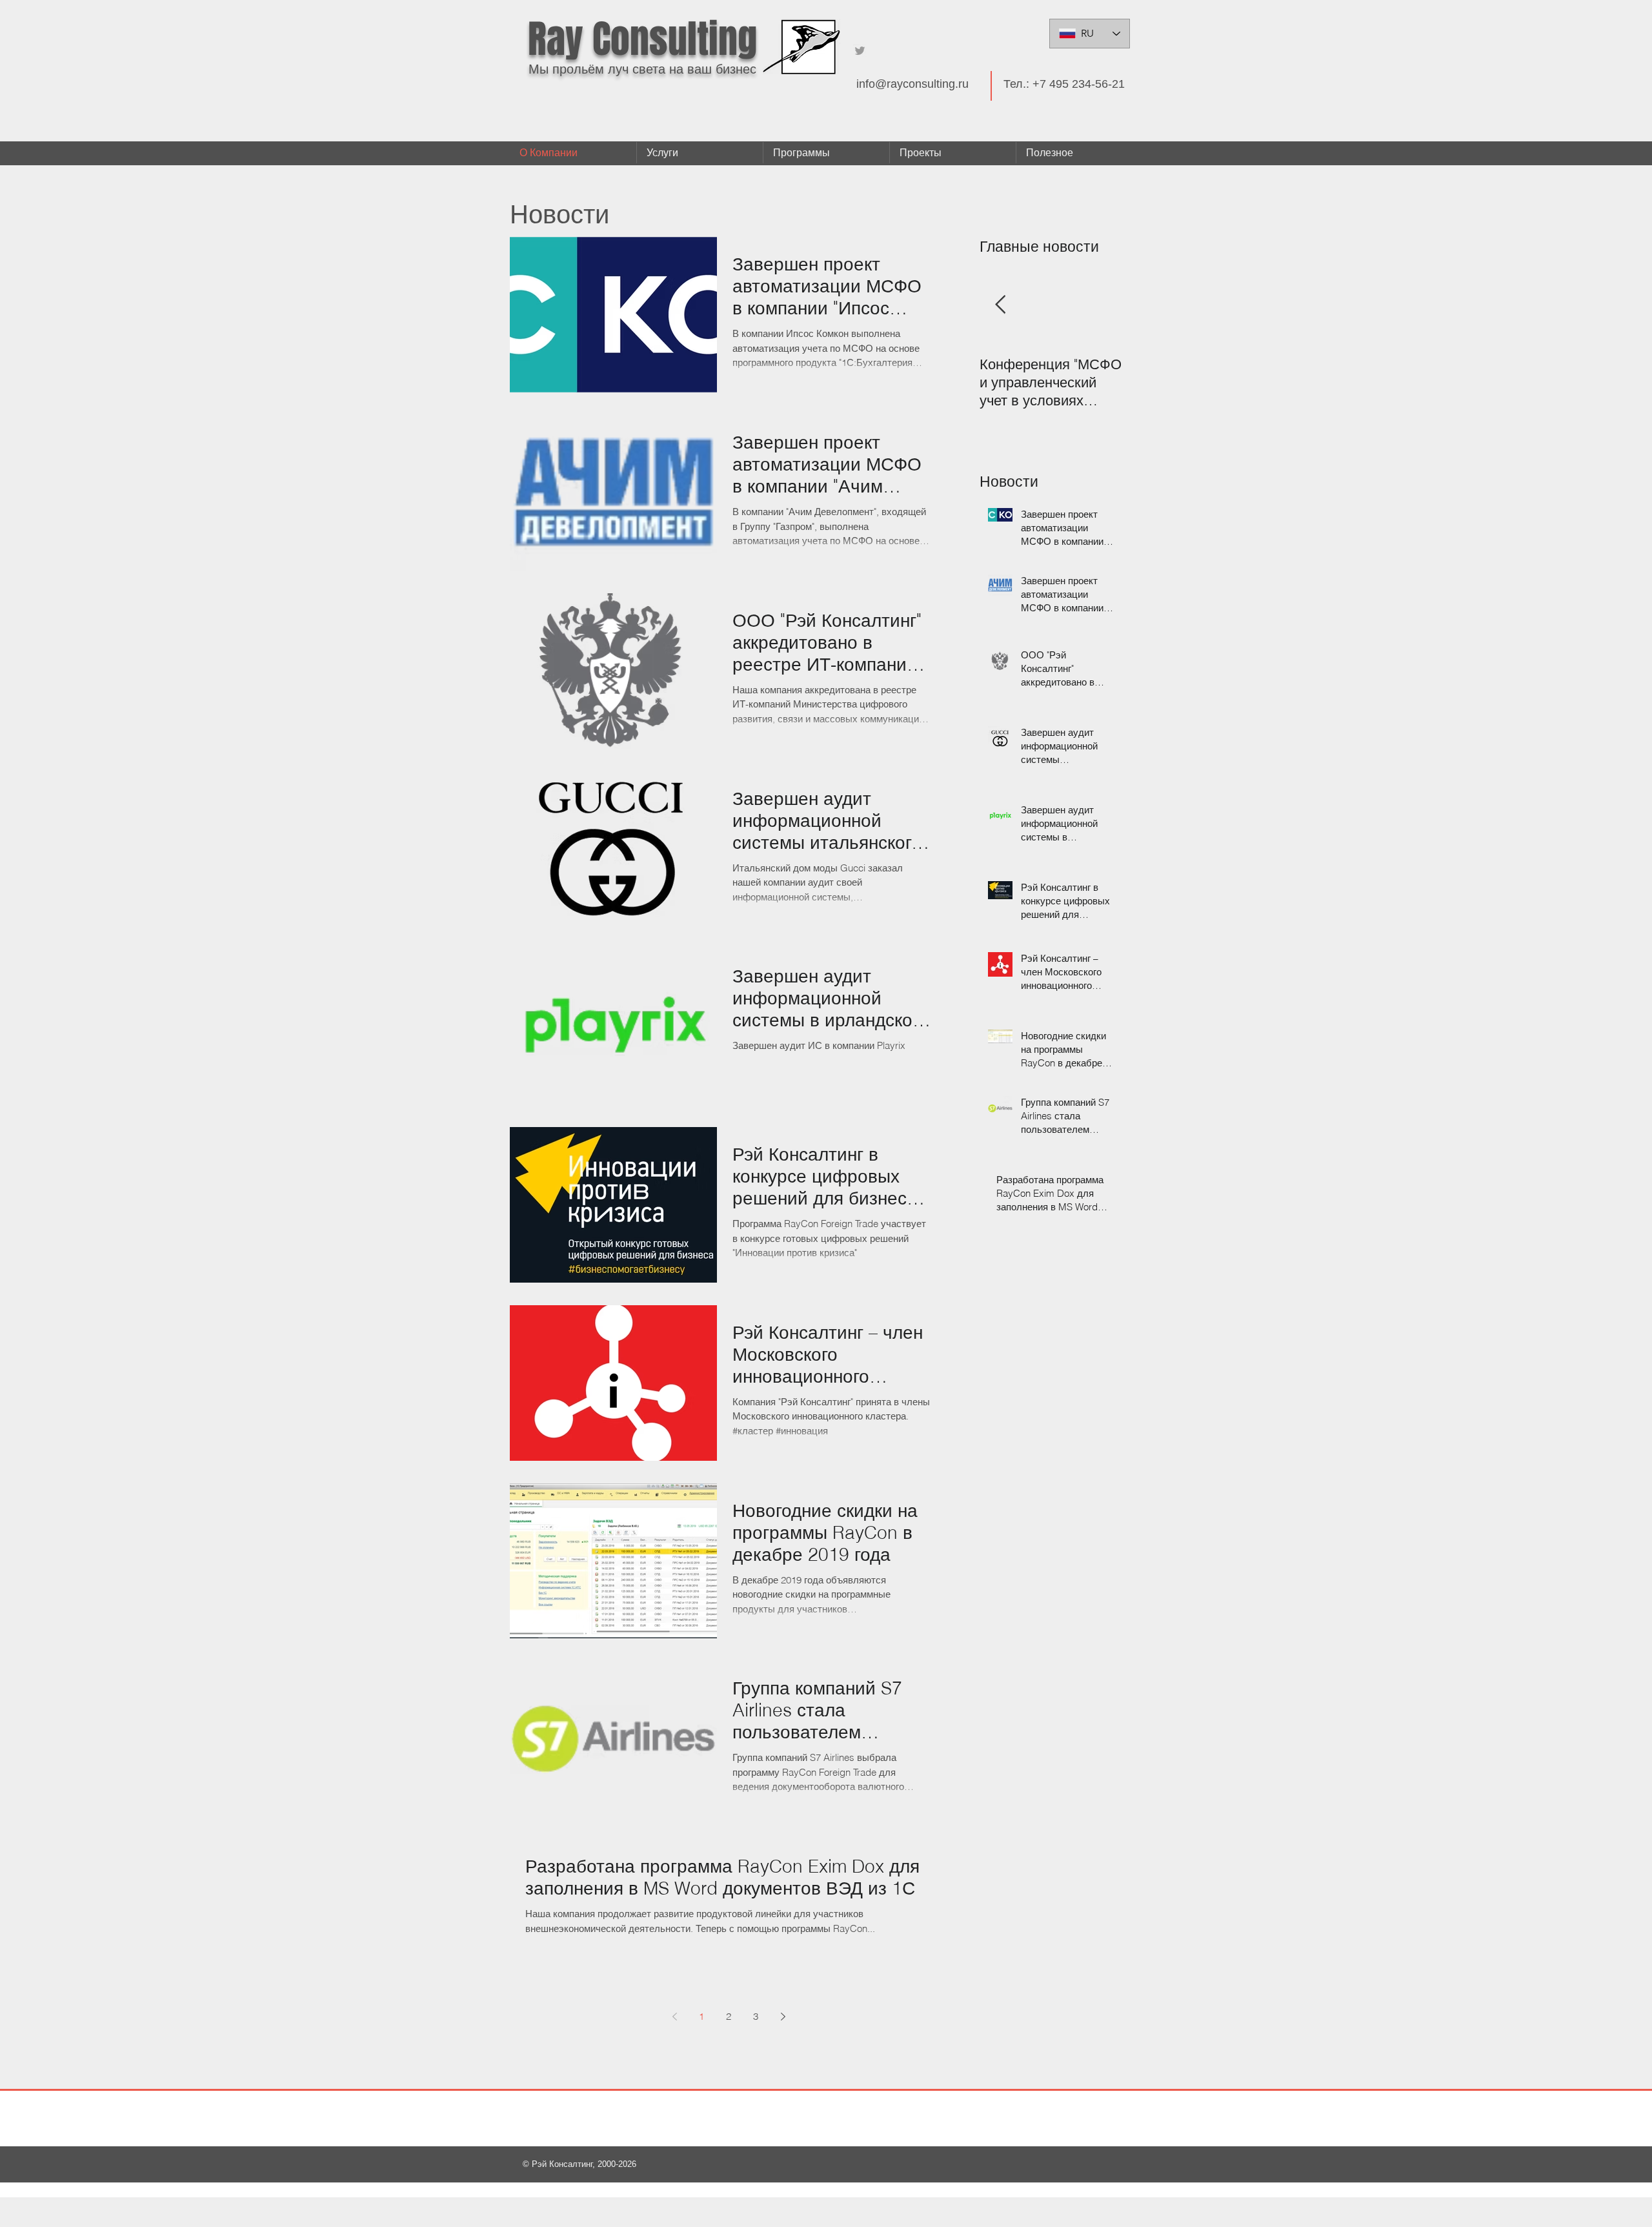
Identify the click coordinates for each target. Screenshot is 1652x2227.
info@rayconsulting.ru (912, 84)
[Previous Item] (1000, 306)
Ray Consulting (642, 39)
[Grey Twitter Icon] (860, 51)
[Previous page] (674, 2017)
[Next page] (783, 2017)
